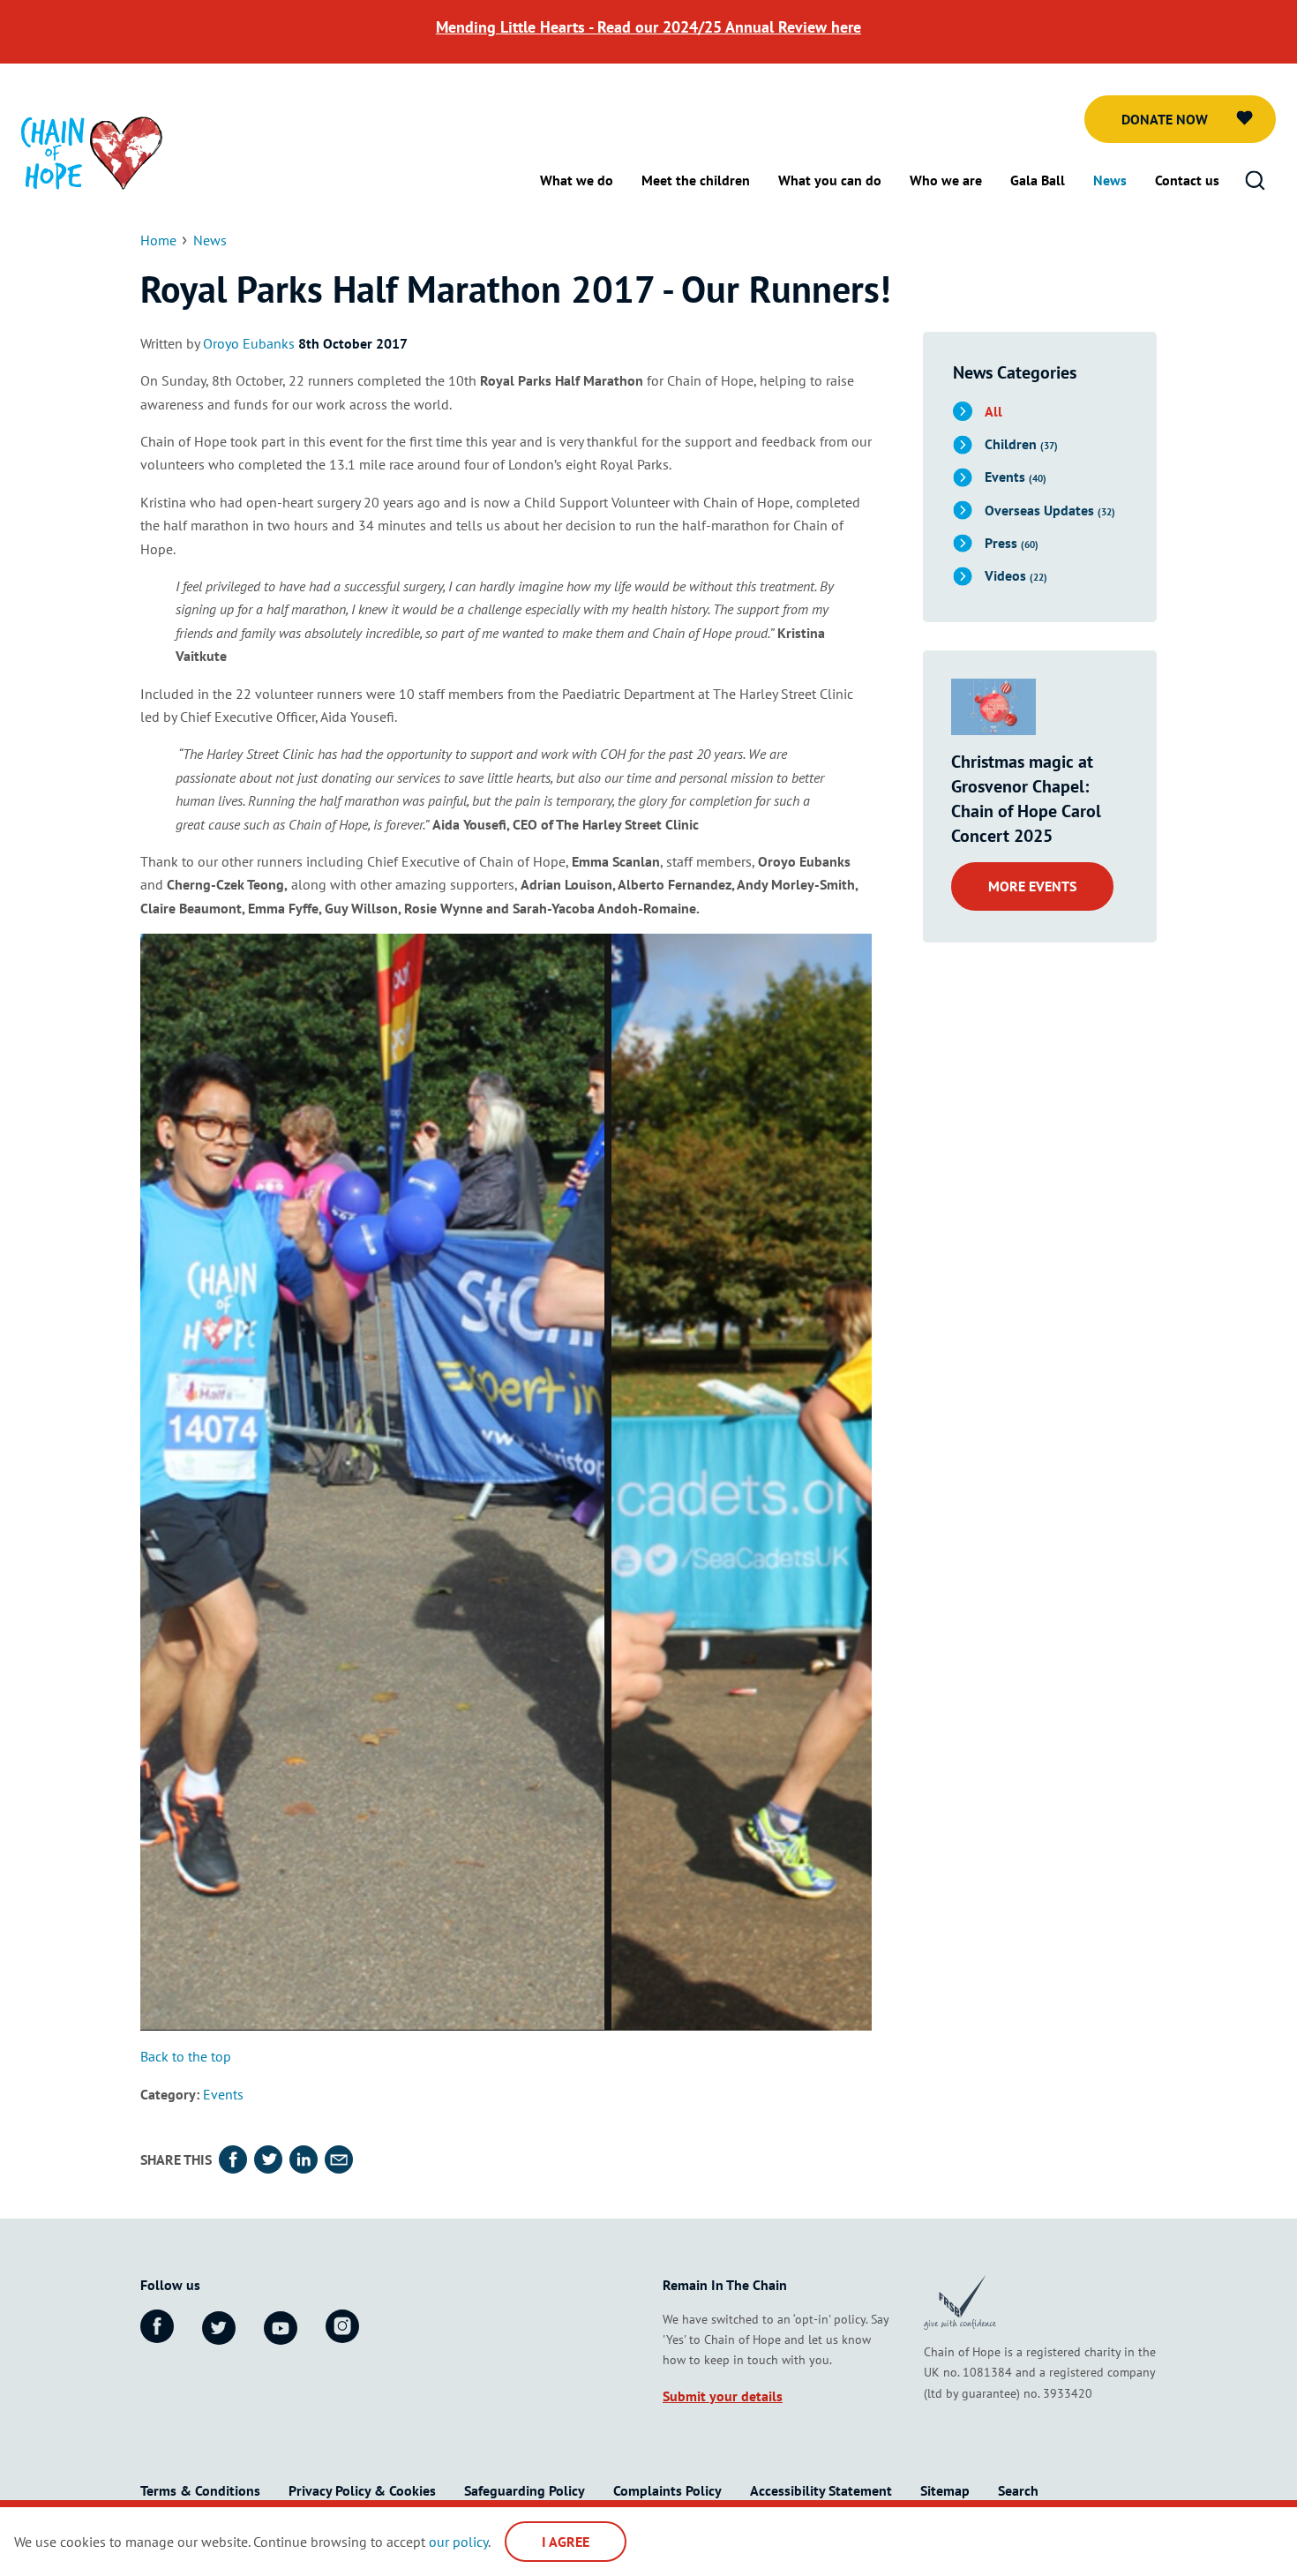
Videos (1016, 575)
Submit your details (723, 2398)
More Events (1032, 886)
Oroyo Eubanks (249, 343)
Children (1021, 444)
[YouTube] (281, 2330)
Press (1012, 543)
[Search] (1255, 181)
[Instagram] (342, 2327)
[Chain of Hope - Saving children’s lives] (92, 152)
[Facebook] (157, 2327)
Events (223, 2096)
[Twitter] (219, 2330)
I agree (566, 2542)
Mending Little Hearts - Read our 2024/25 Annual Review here (648, 27)
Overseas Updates (1050, 510)
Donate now (1165, 119)
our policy (458, 2542)
